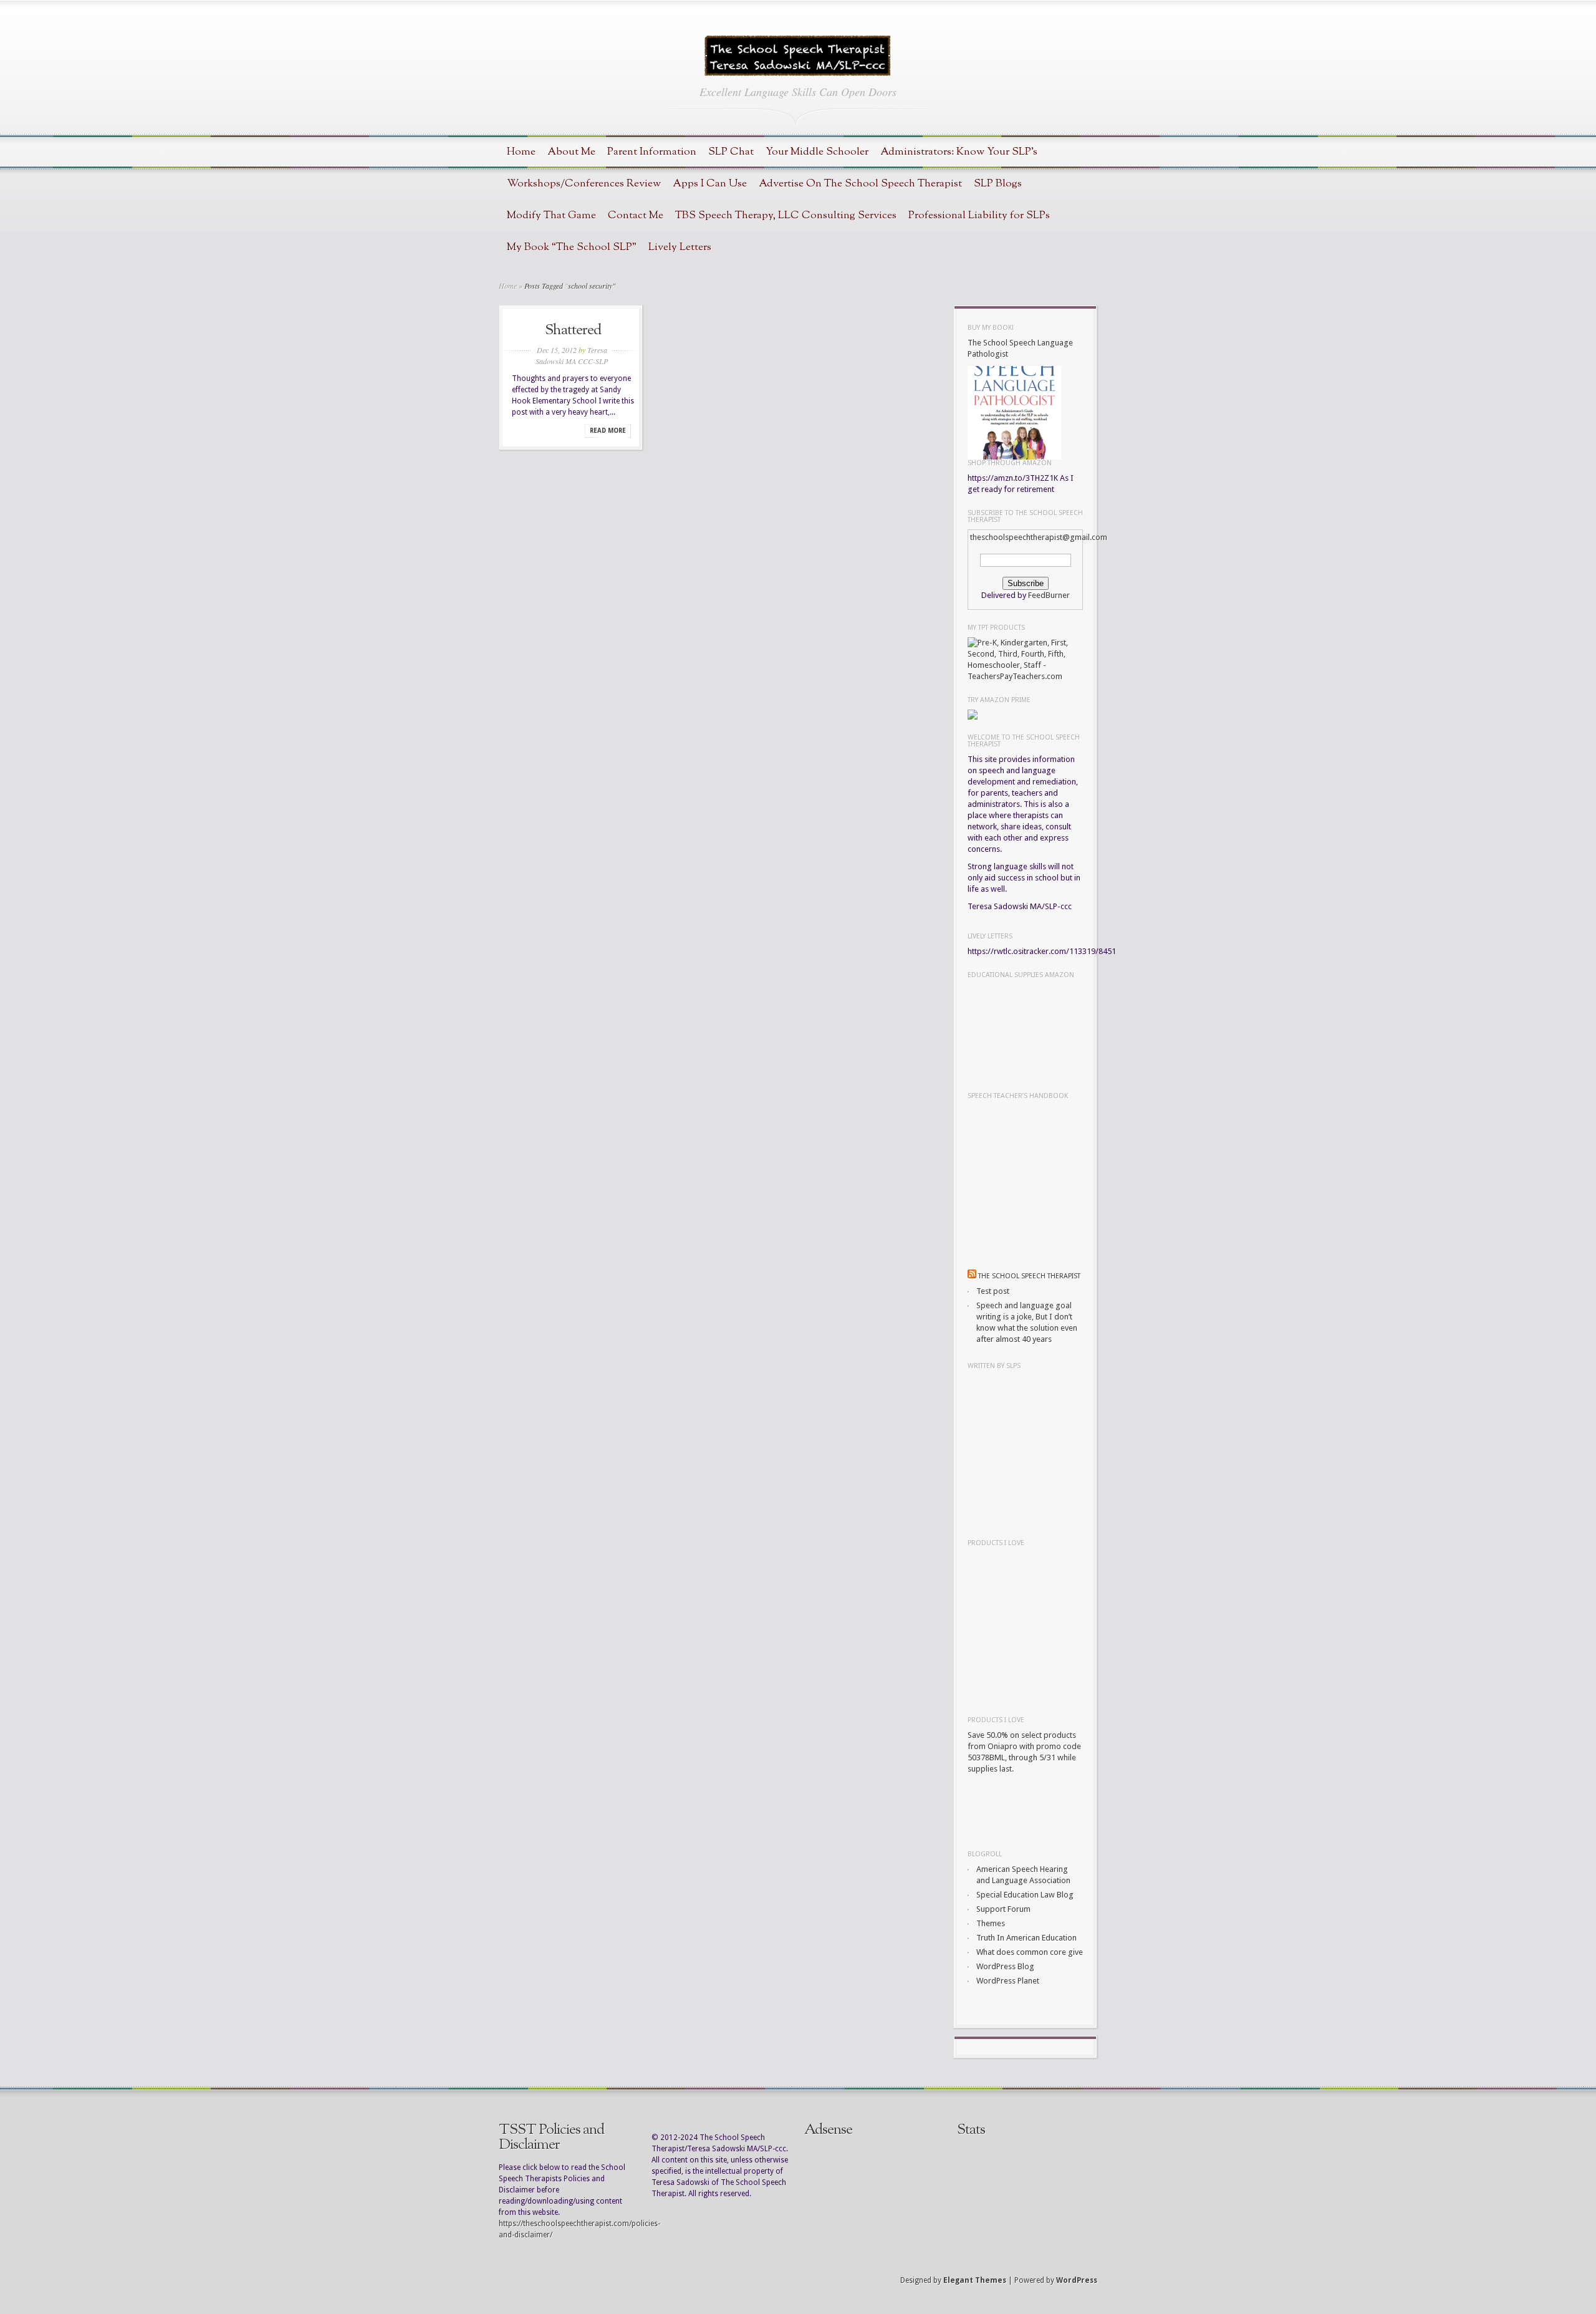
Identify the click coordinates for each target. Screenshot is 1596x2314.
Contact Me (636, 215)
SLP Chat (731, 152)
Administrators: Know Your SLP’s (959, 152)
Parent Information (652, 152)
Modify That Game (551, 215)
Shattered (573, 330)
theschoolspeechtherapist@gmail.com (1039, 537)
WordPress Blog (1005, 1966)
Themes (991, 1923)
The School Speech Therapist (1029, 1276)
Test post (993, 1291)
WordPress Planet (1008, 1981)
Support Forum (1003, 1909)
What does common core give (1030, 1952)
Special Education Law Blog (1025, 1895)
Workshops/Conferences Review (584, 184)
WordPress (1077, 2280)
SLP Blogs (998, 184)
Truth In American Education (1026, 1938)
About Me (571, 152)
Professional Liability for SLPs (979, 215)
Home (521, 152)
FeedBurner (1049, 595)
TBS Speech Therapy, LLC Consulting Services (786, 215)
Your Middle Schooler (817, 152)
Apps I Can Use (710, 184)
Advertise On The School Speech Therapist (860, 184)
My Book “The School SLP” (572, 247)
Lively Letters (680, 247)
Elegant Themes (975, 2280)
